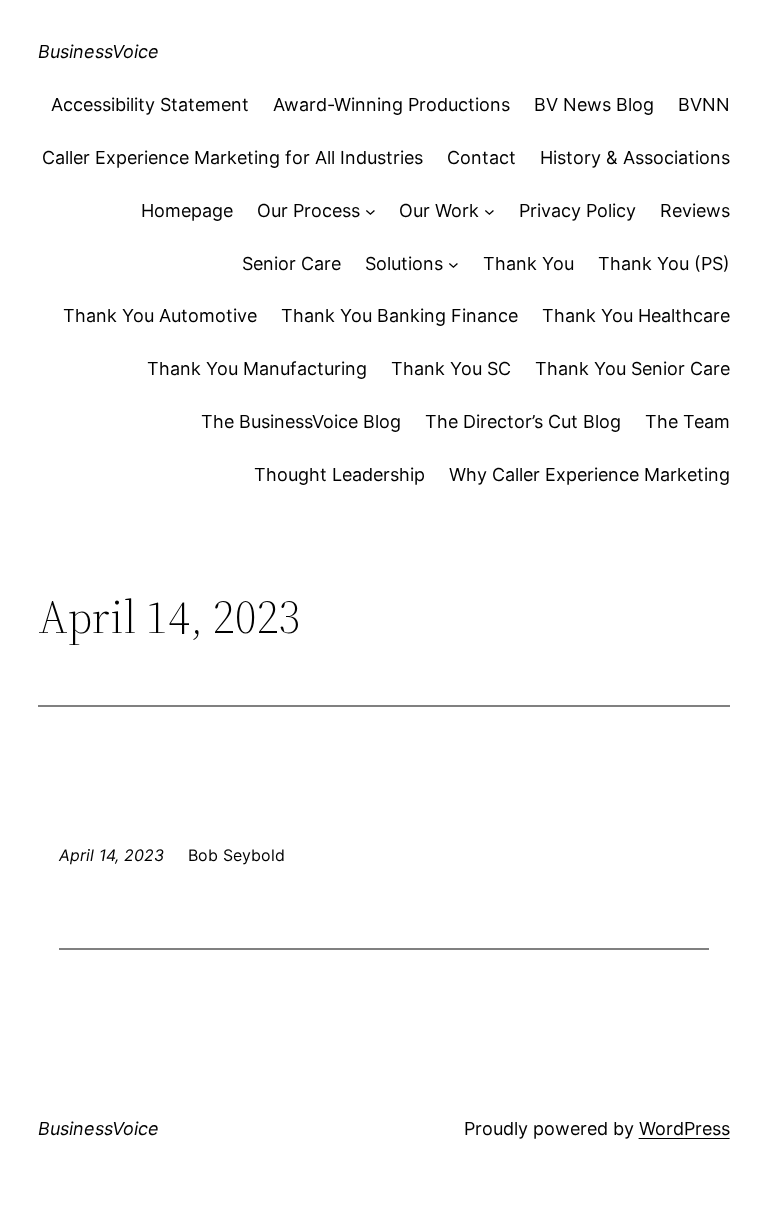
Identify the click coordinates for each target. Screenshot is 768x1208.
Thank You (528, 263)
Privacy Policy (577, 210)
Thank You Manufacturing (257, 368)
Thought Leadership (339, 474)
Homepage (187, 210)
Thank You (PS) (664, 263)
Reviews (695, 210)
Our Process (308, 210)
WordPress (684, 1128)
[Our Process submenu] (370, 211)
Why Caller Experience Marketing (589, 474)
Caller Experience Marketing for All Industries (232, 157)
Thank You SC (451, 368)
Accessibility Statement (150, 104)
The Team (687, 421)
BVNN (704, 104)
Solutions (404, 263)
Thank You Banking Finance (399, 315)
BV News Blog (594, 104)
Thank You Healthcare (636, 315)
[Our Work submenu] (489, 211)
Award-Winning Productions (391, 104)
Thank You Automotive (160, 315)
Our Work (439, 210)
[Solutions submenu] (453, 264)
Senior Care (291, 263)
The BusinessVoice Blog (301, 421)
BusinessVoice (98, 51)
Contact (481, 157)
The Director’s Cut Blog (523, 421)
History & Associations (635, 157)
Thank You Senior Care (632, 368)
